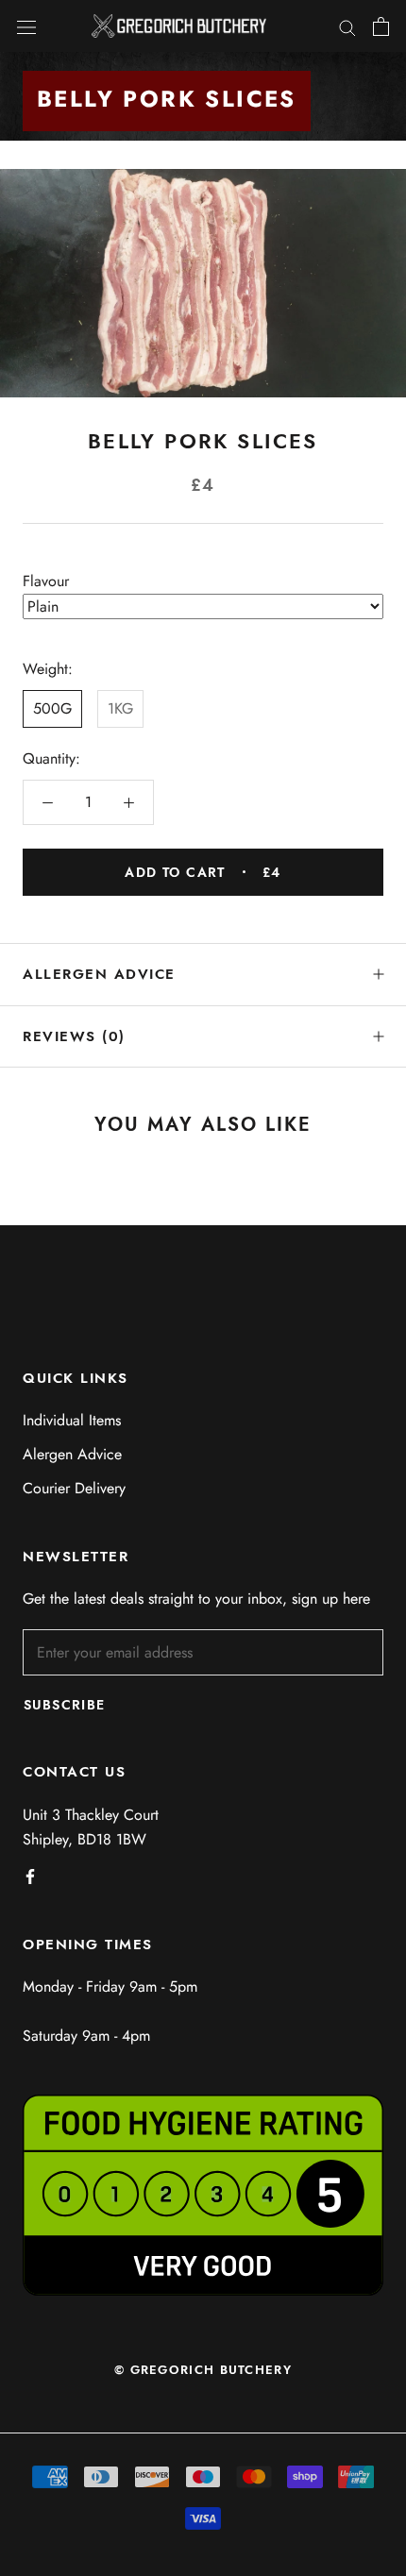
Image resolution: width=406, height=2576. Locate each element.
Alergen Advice (72, 1454)
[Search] (347, 26)
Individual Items (72, 1420)
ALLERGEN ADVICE (99, 974)
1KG (120, 708)
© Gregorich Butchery (203, 2370)
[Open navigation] (26, 26)
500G (52, 708)
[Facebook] (30, 1875)
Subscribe (65, 1705)
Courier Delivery (74, 1488)
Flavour (46, 581)
